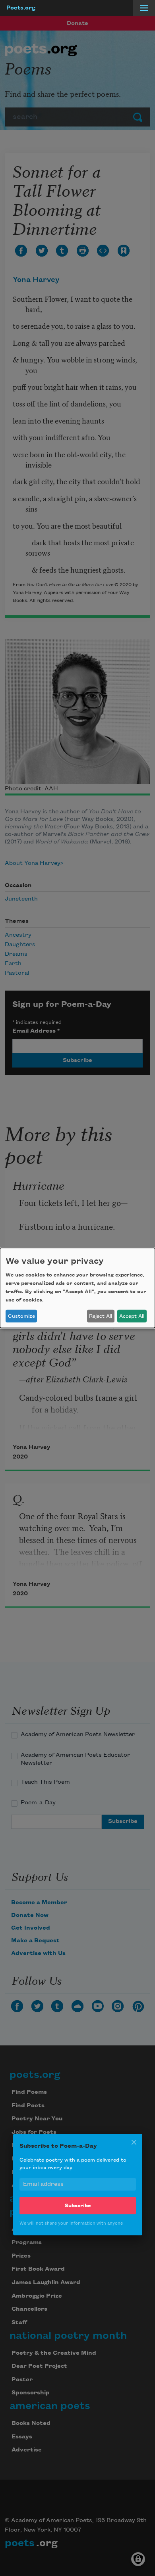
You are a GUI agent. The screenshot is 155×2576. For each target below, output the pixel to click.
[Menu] (144, 8)
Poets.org (21, 8)
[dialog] (77, 1288)
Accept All (132, 1316)
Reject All (101, 1316)
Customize (21, 1316)
